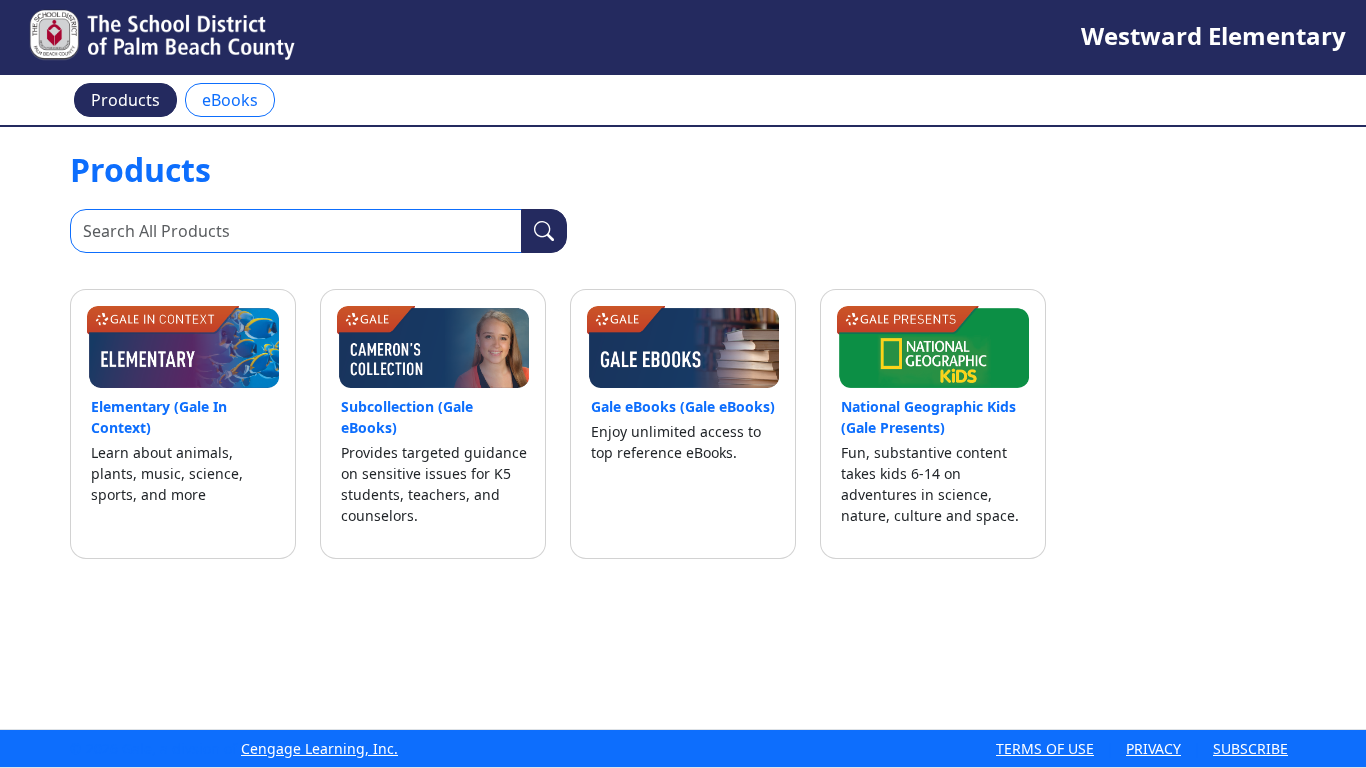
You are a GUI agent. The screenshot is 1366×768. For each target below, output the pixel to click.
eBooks (230, 100)
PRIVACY (1153, 748)
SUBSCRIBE (1250, 748)
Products (125, 100)
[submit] (544, 231)
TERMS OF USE (1045, 748)
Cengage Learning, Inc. (319, 748)
